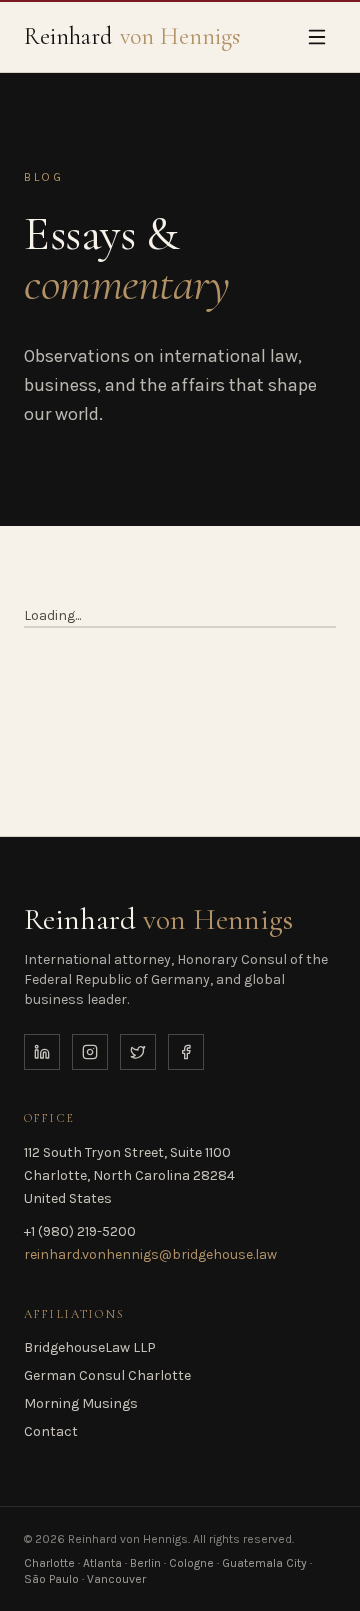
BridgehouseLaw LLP (90, 1347)
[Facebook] (186, 1052)
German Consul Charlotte (107, 1375)
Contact (51, 1431)
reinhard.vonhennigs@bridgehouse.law (150, 1254)
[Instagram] (90, 1052)
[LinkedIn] (42, 1052)
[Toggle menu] (317, 37)
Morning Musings (81, 1403)
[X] (138, 1052)
